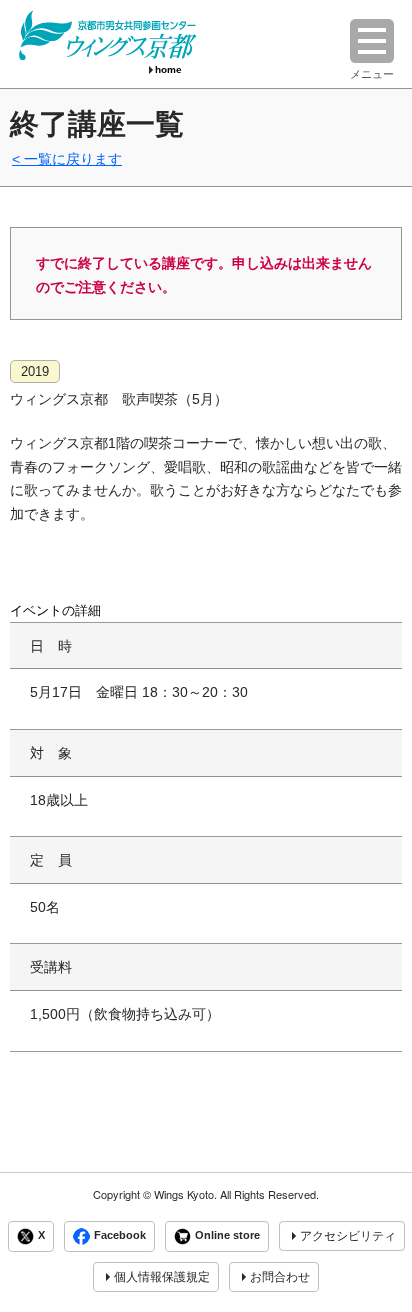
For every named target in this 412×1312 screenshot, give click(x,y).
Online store (227, 1235)
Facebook (120, 1235)
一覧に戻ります (73, 159)
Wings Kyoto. (185, 1194)
